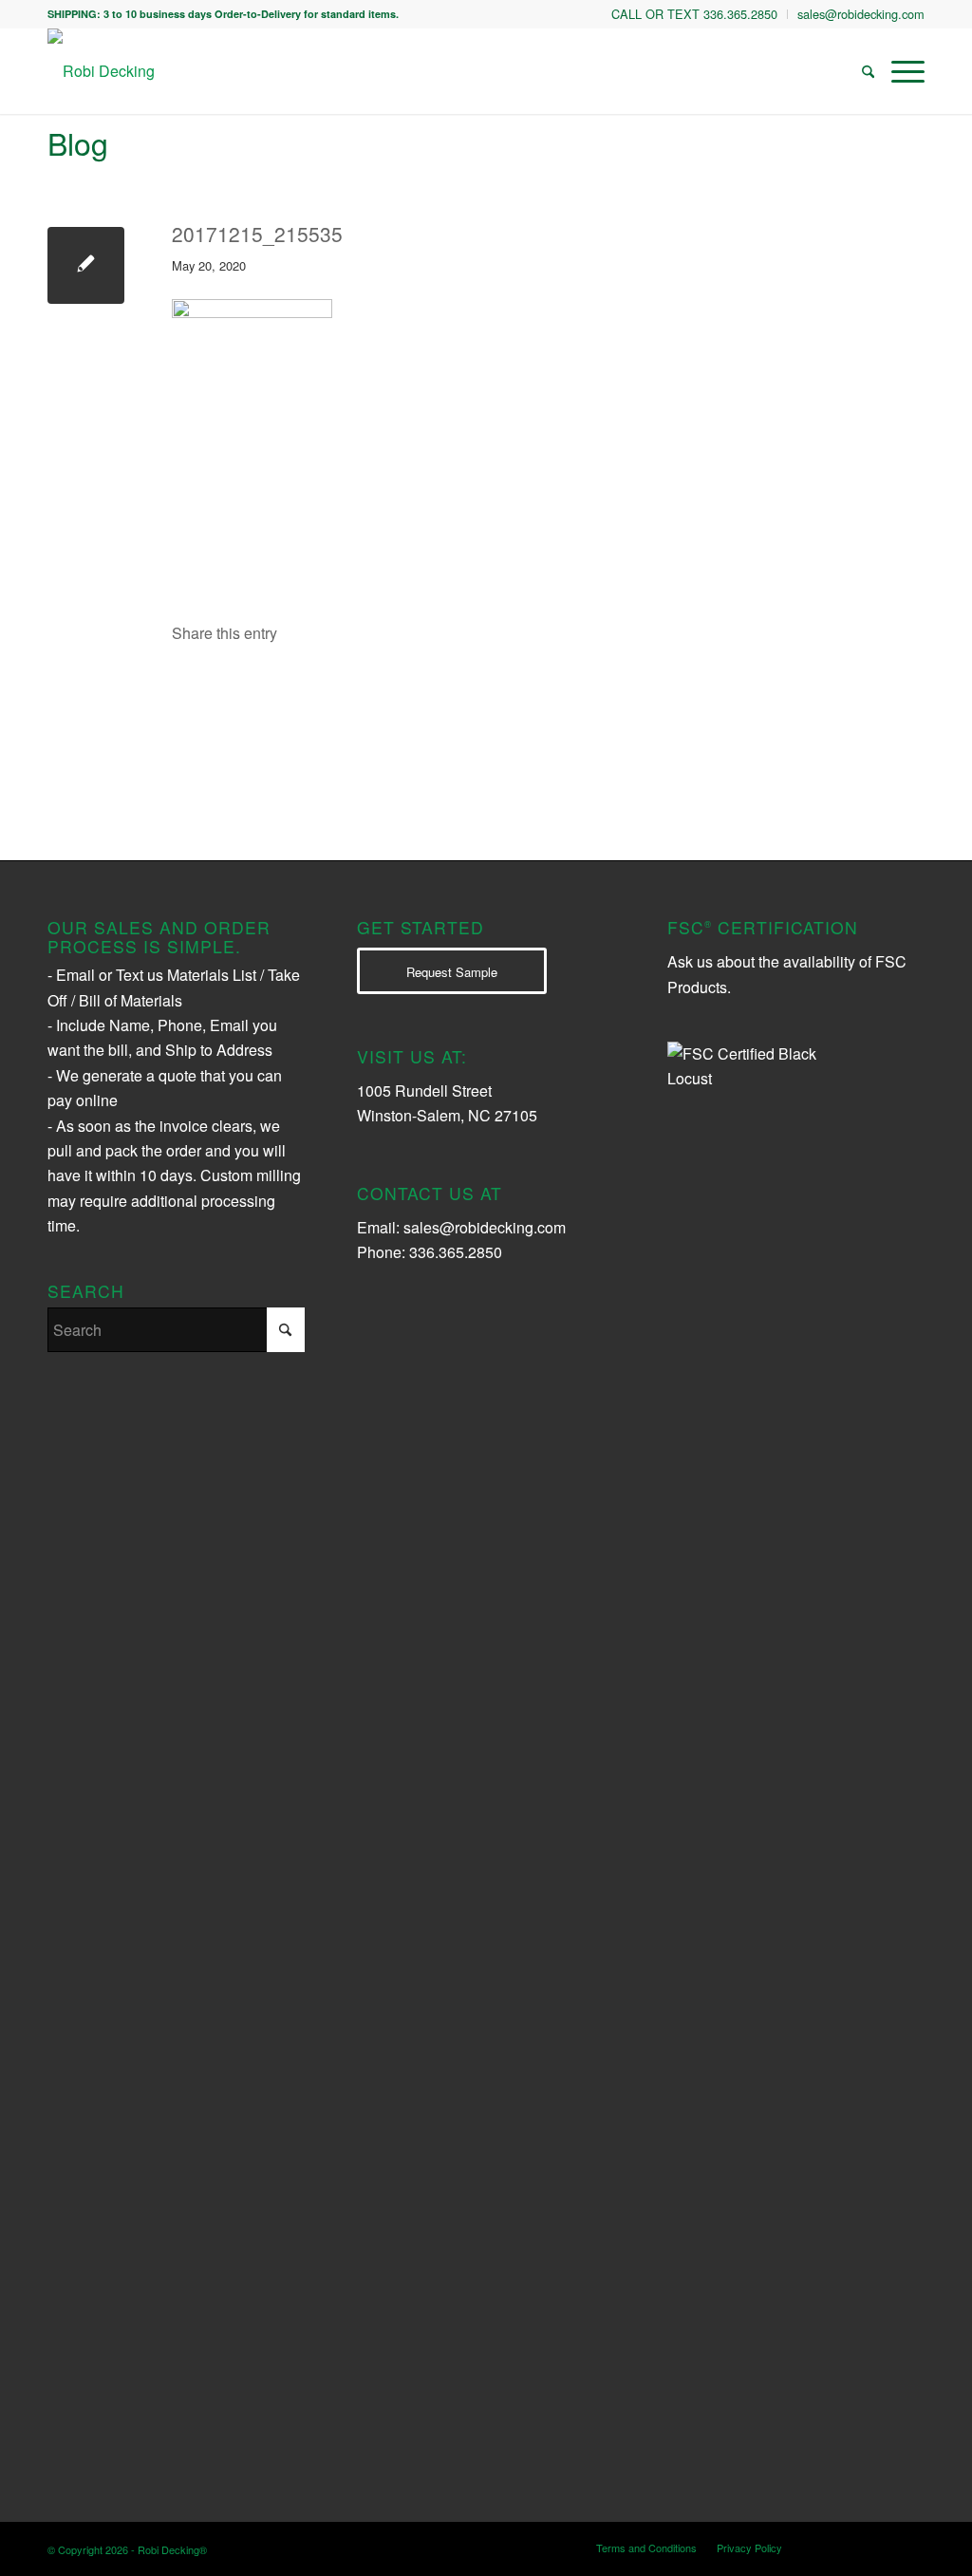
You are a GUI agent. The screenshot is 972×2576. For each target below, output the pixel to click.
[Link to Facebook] (882, 2547)
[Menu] (904, 71)
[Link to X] (853, 2547)
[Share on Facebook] (231, 689)
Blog (78, 142)
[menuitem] (695, 14)
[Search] (868, 71)
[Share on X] (348, 689)
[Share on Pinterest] (465, 689)
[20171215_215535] (86, 265)
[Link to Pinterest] (910, 2547)
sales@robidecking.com (485, 1227)
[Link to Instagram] (825, 2547)
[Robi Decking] (101, 71)
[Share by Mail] (582, 689)
